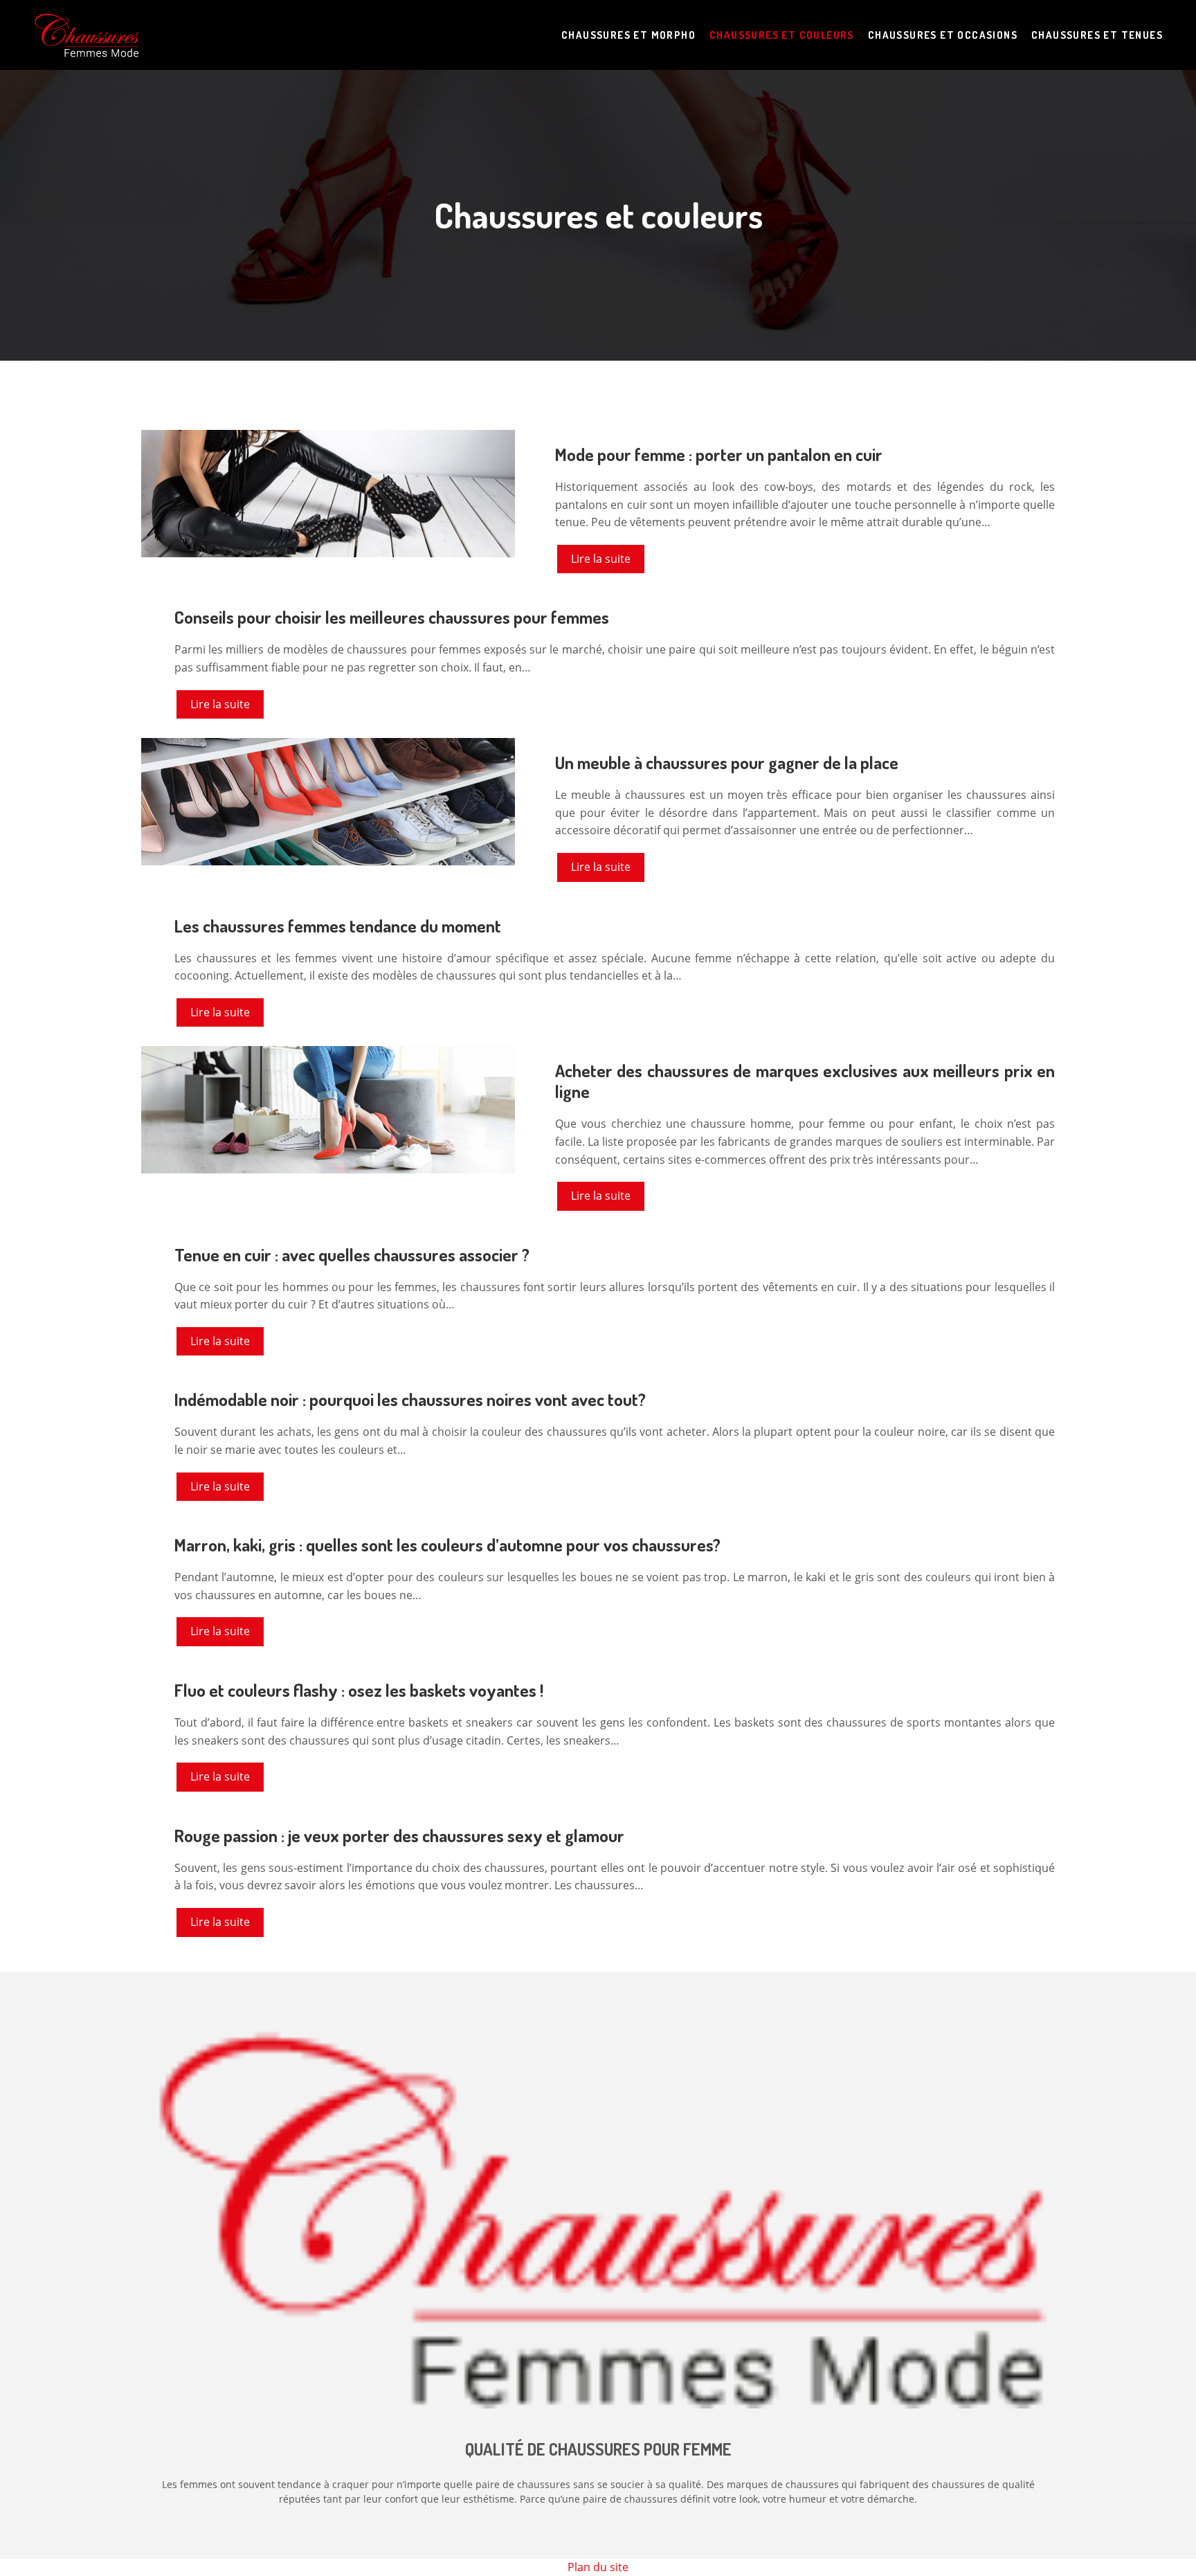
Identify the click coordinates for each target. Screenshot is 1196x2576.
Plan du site (598, 2567)
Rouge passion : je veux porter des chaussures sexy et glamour (399, 1835)
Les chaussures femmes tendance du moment (338, 926)
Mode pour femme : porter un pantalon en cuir (719, 454)
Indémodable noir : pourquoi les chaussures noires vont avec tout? (410, 1399)
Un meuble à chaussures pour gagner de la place (727, 762)
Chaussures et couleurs (782, 35)
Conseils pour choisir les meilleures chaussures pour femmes (392, 617)
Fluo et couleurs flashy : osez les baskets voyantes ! (359, 1690)
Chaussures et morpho (628, 35)
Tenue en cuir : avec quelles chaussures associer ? (352, 1254)
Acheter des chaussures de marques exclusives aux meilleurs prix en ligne (805, 1081)
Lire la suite (601, 559)
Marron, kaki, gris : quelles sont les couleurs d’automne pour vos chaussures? (447, 1544)
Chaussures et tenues (1097, 35)
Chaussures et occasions (943, 35)
